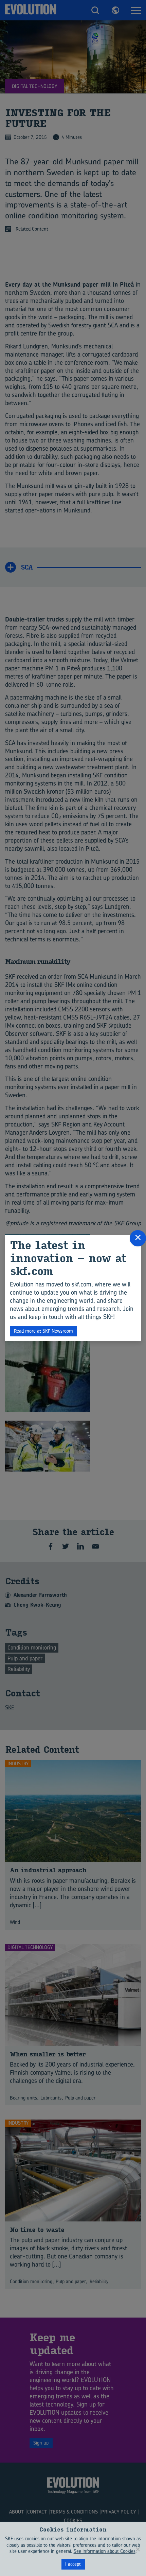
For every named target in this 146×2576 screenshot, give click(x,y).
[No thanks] (138, 2549)
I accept (73, 2564)
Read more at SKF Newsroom (43, 1331)
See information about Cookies (105, 2551)
